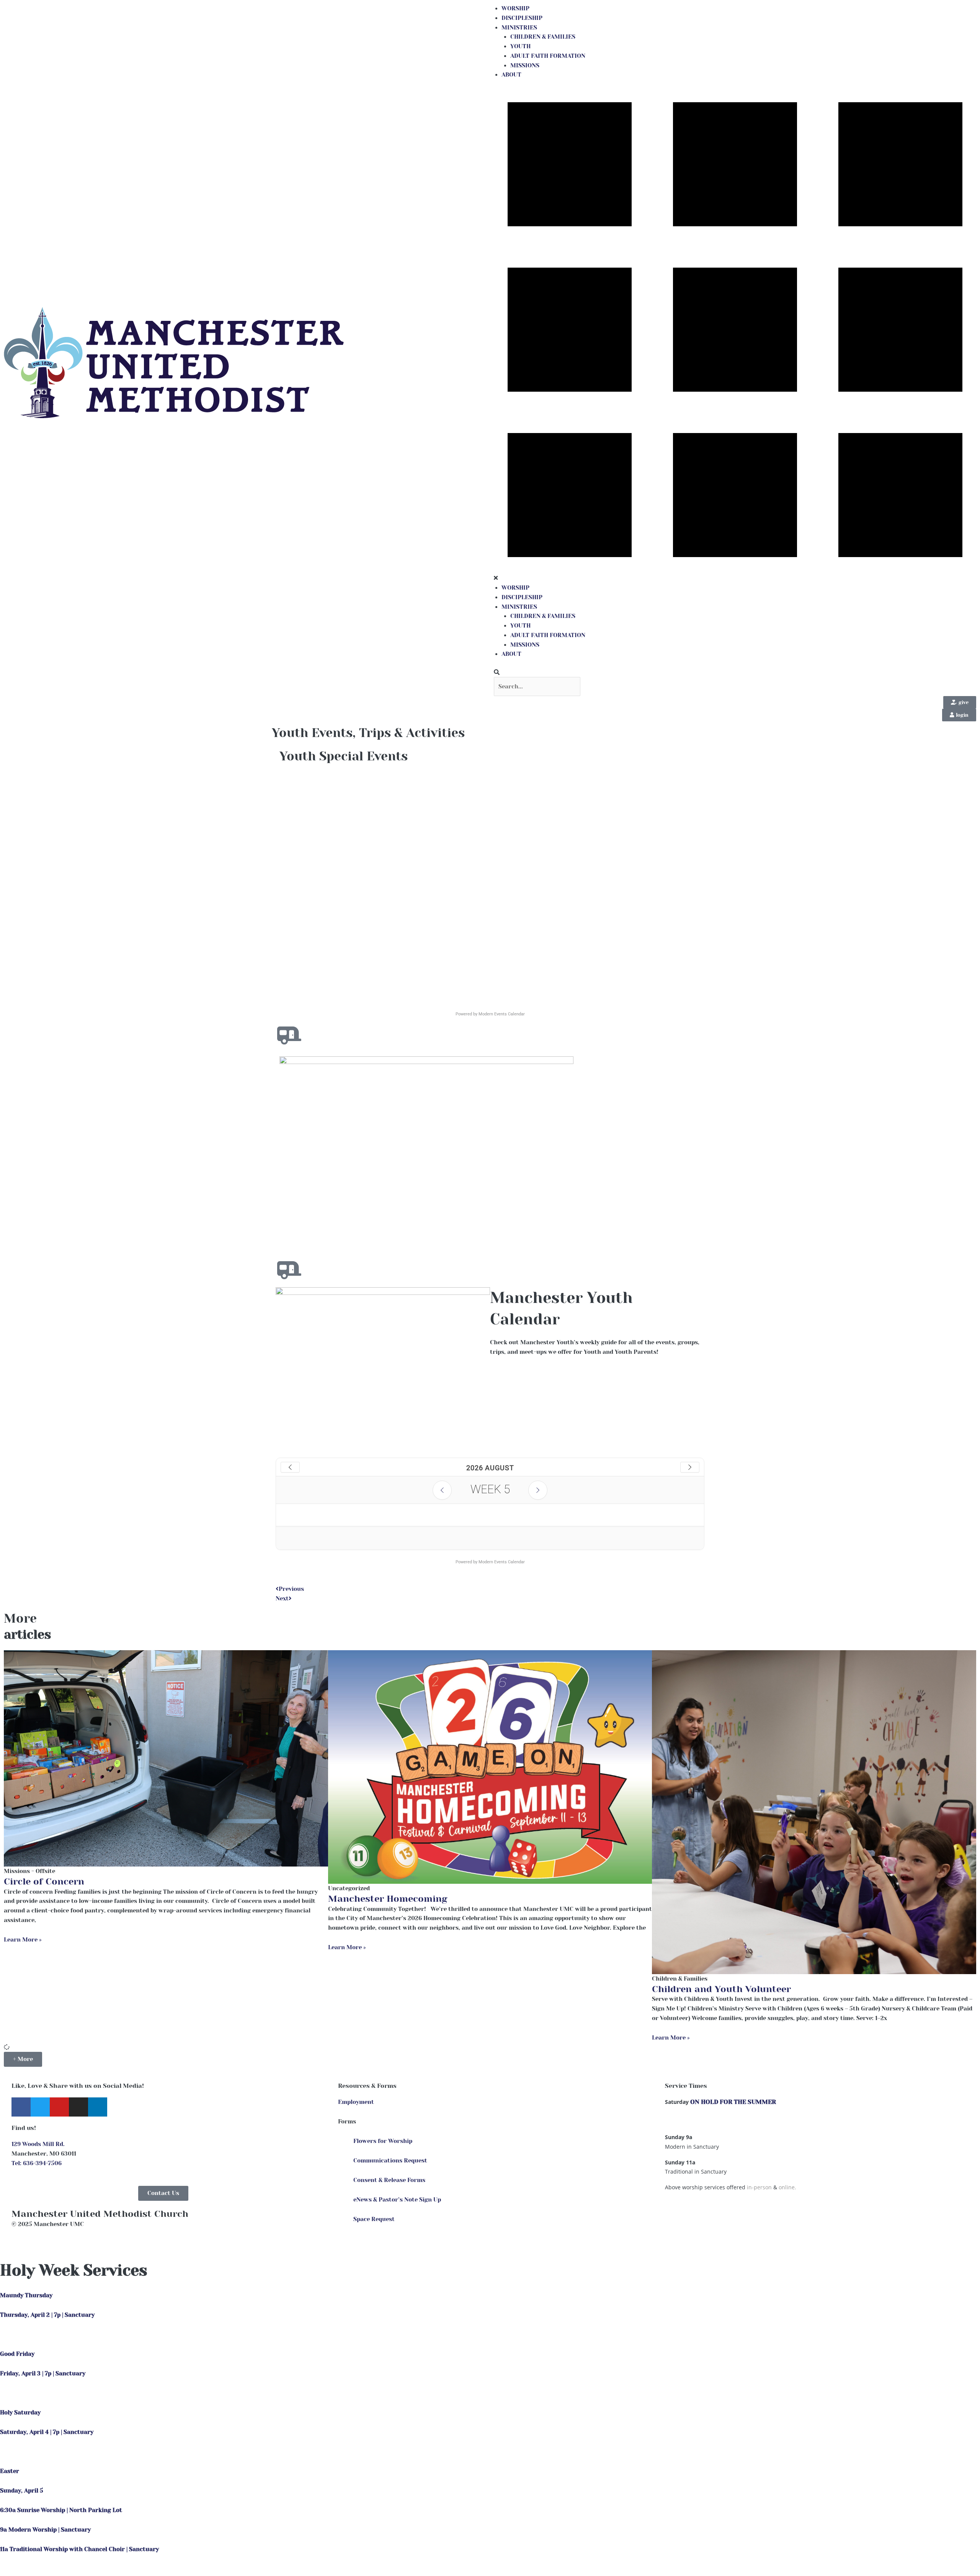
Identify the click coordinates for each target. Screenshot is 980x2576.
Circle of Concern (44, 1881)
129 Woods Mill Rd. (38, 2144)
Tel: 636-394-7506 (37, 2163)
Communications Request (390, 2161)
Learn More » (23, 1940)
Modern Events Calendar (502, 1014)
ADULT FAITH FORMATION (548, 56)
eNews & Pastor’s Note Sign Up (397, 2200)
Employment (356, 2102)
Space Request (374, 2219)
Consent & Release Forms (389, 2180)
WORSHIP (515, 8)
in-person (759, 2187)
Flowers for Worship (383, 2141)
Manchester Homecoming (388, 1899)
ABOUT (511, 75)
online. (787, 2187)
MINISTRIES (519, 28)
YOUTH (520, 46)
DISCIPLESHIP (522, 18)
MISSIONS (525, 65)
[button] (735, 673)
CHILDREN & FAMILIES (543, 37)
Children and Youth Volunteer (721, 1989)
